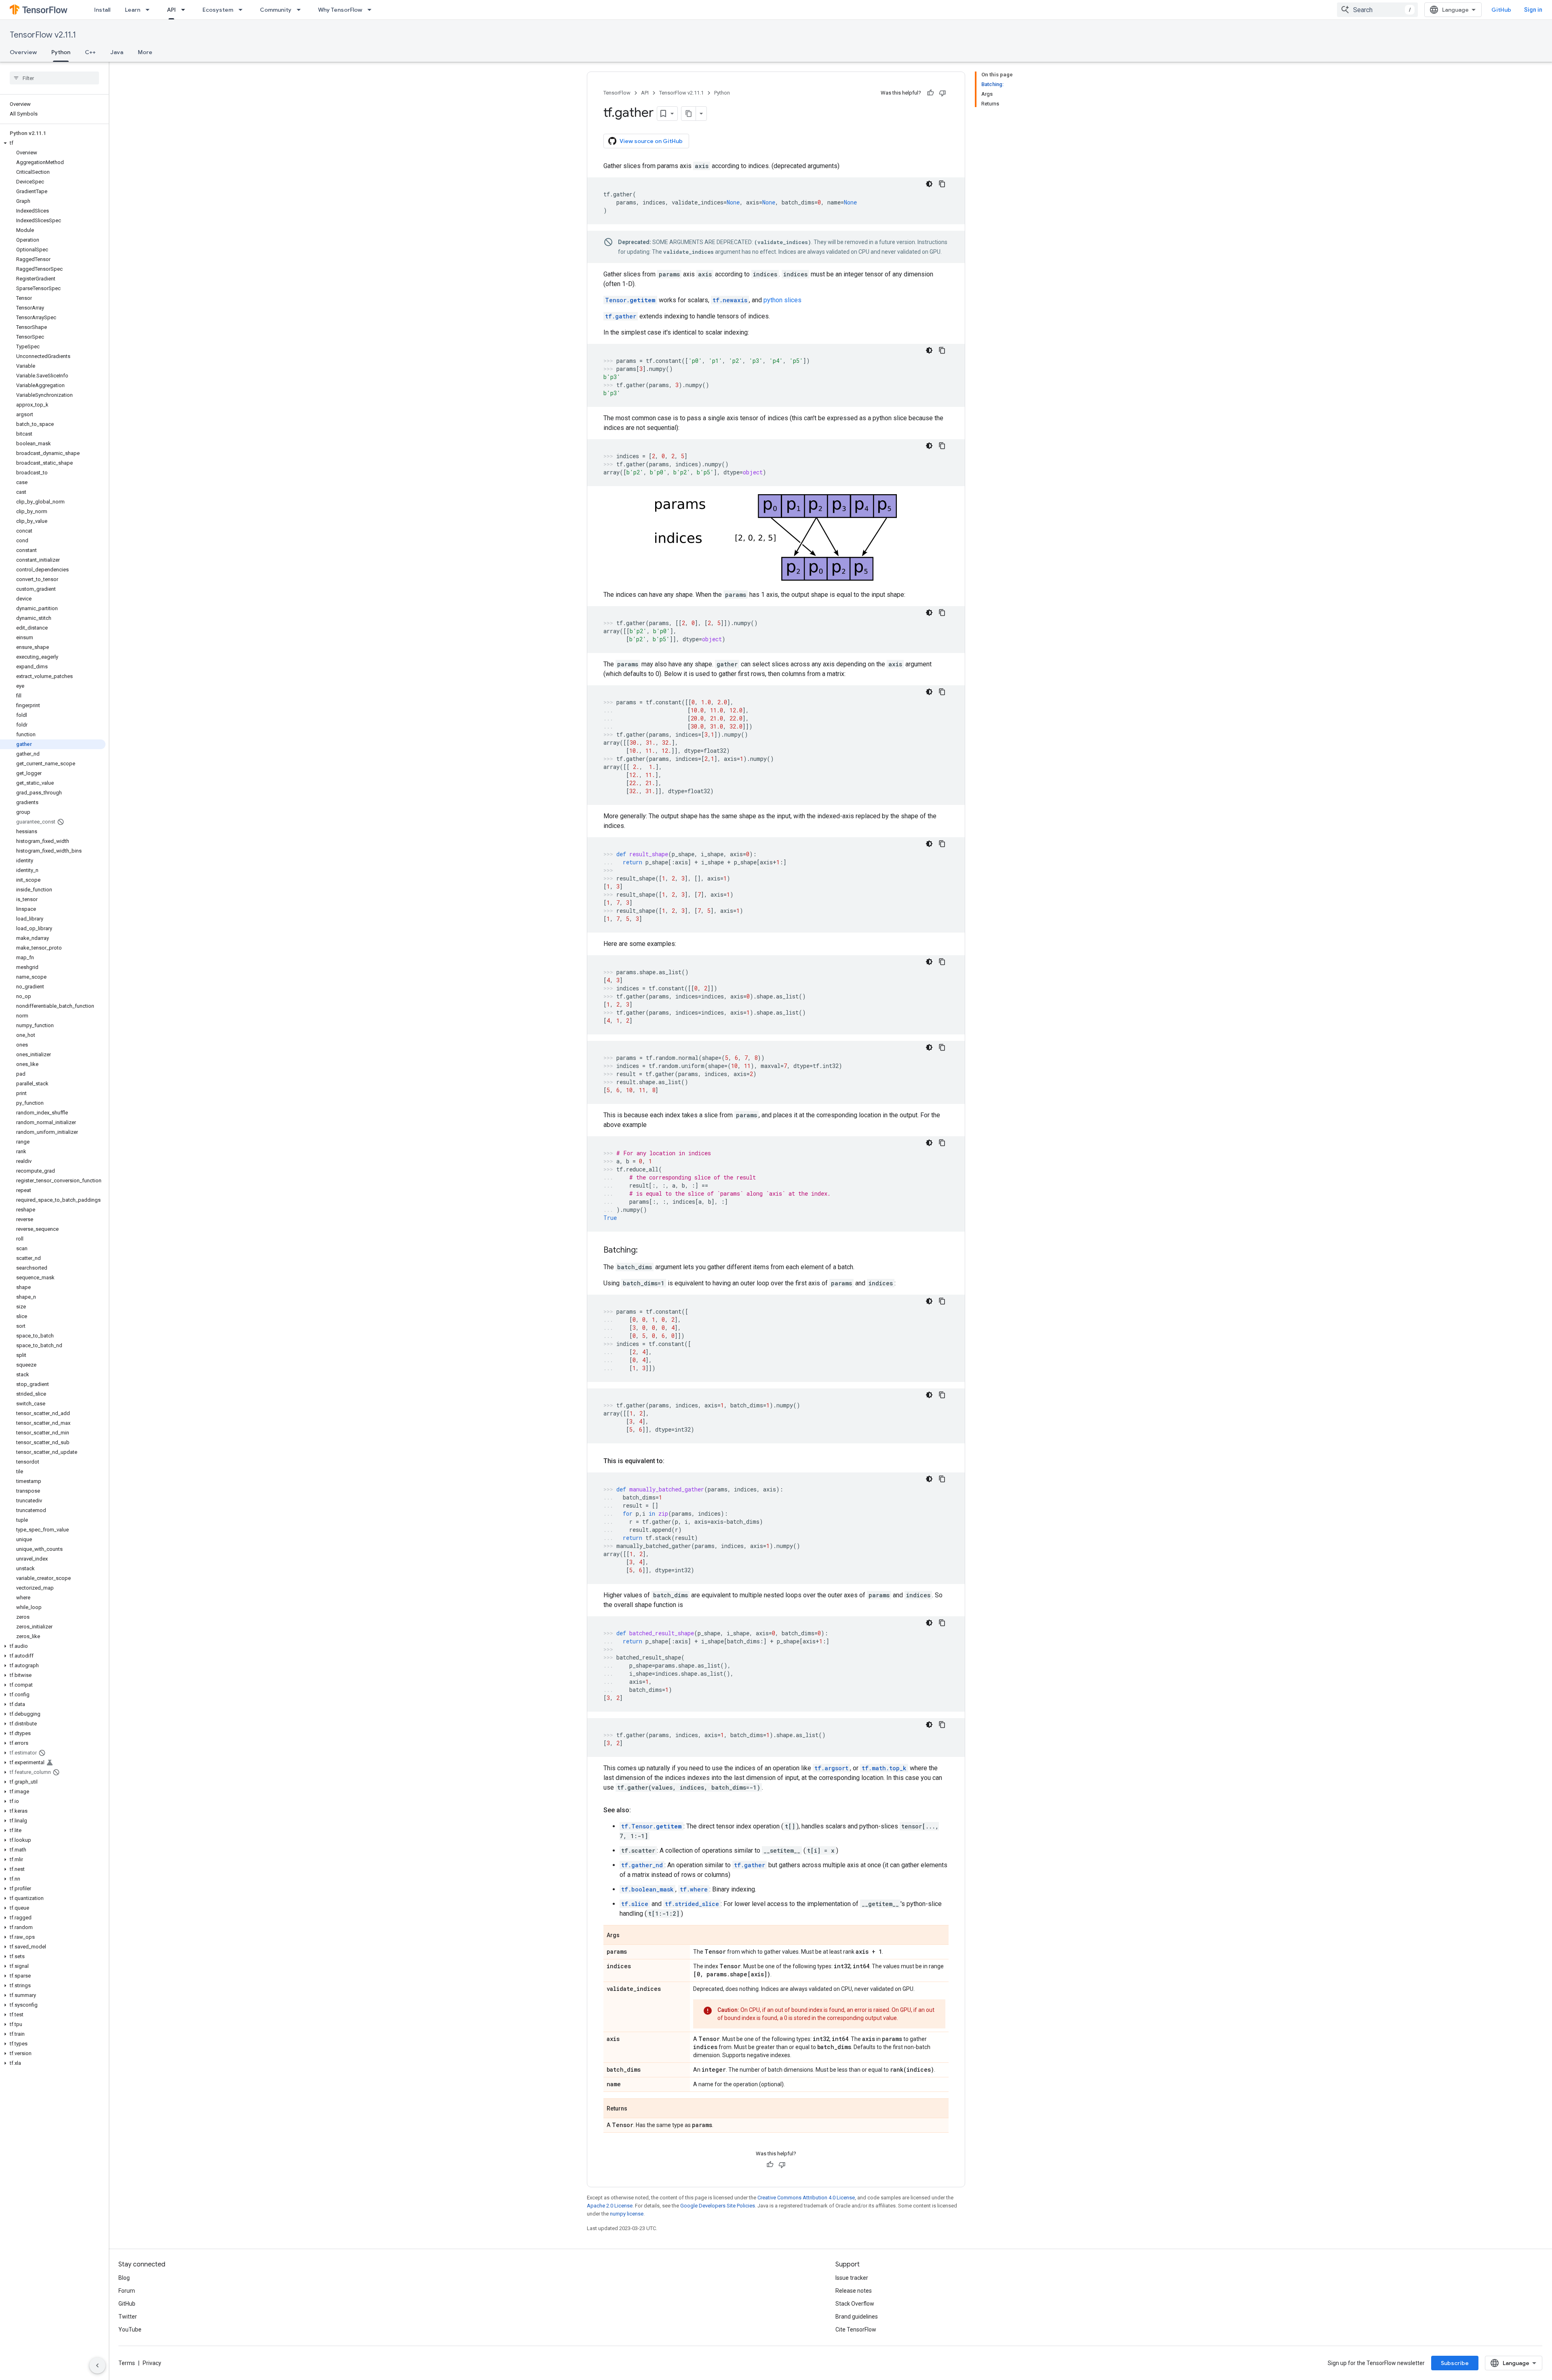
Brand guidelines (857, 2317)
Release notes (854, 2291)
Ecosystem (218, 10)
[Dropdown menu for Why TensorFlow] (372, 10)
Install (102, 10)
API (171, 10)
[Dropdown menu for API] (186, 10)
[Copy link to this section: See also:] (639, 1810)
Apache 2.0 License (610, 2206)
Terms (127, 2363)
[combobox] (1377, 10)
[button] (53, 143)
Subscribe (1455, 2363)
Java (117, 52)
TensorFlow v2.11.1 (43, 35)
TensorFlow (617, 93)
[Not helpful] (943, 93)
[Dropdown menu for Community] (301, 10)
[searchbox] (54, 78)
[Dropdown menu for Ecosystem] (243, 10)
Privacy (152, 2363)
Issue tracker (852, 2278)
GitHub (1501, 10)
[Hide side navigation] (97, 2365)
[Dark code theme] (929, 184)
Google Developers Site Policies (718, 2206)
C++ (90, 52)
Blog (124, 2278)
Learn (133, 10)
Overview (23, 52)
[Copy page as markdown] (689, 114)
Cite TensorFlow (856, 2329)
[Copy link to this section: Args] (628, 1936)
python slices (782, 300)
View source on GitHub (651, 141)
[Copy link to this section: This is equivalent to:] (673, 1461)
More (145, 52)
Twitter (128, 2317)
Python (61, 52)
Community (276, 10)
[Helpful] (930, 93)
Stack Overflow (855, 2304)
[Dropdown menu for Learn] (150, 10)
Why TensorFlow (340, 10)
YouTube (130, 2329)
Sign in (1533, 10)
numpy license (627, 2214)
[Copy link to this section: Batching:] (646, 1251)
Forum (127, 2291)
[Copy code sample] (942, 184)
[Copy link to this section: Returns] (635, 2109)
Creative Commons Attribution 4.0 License (806, 2198)
